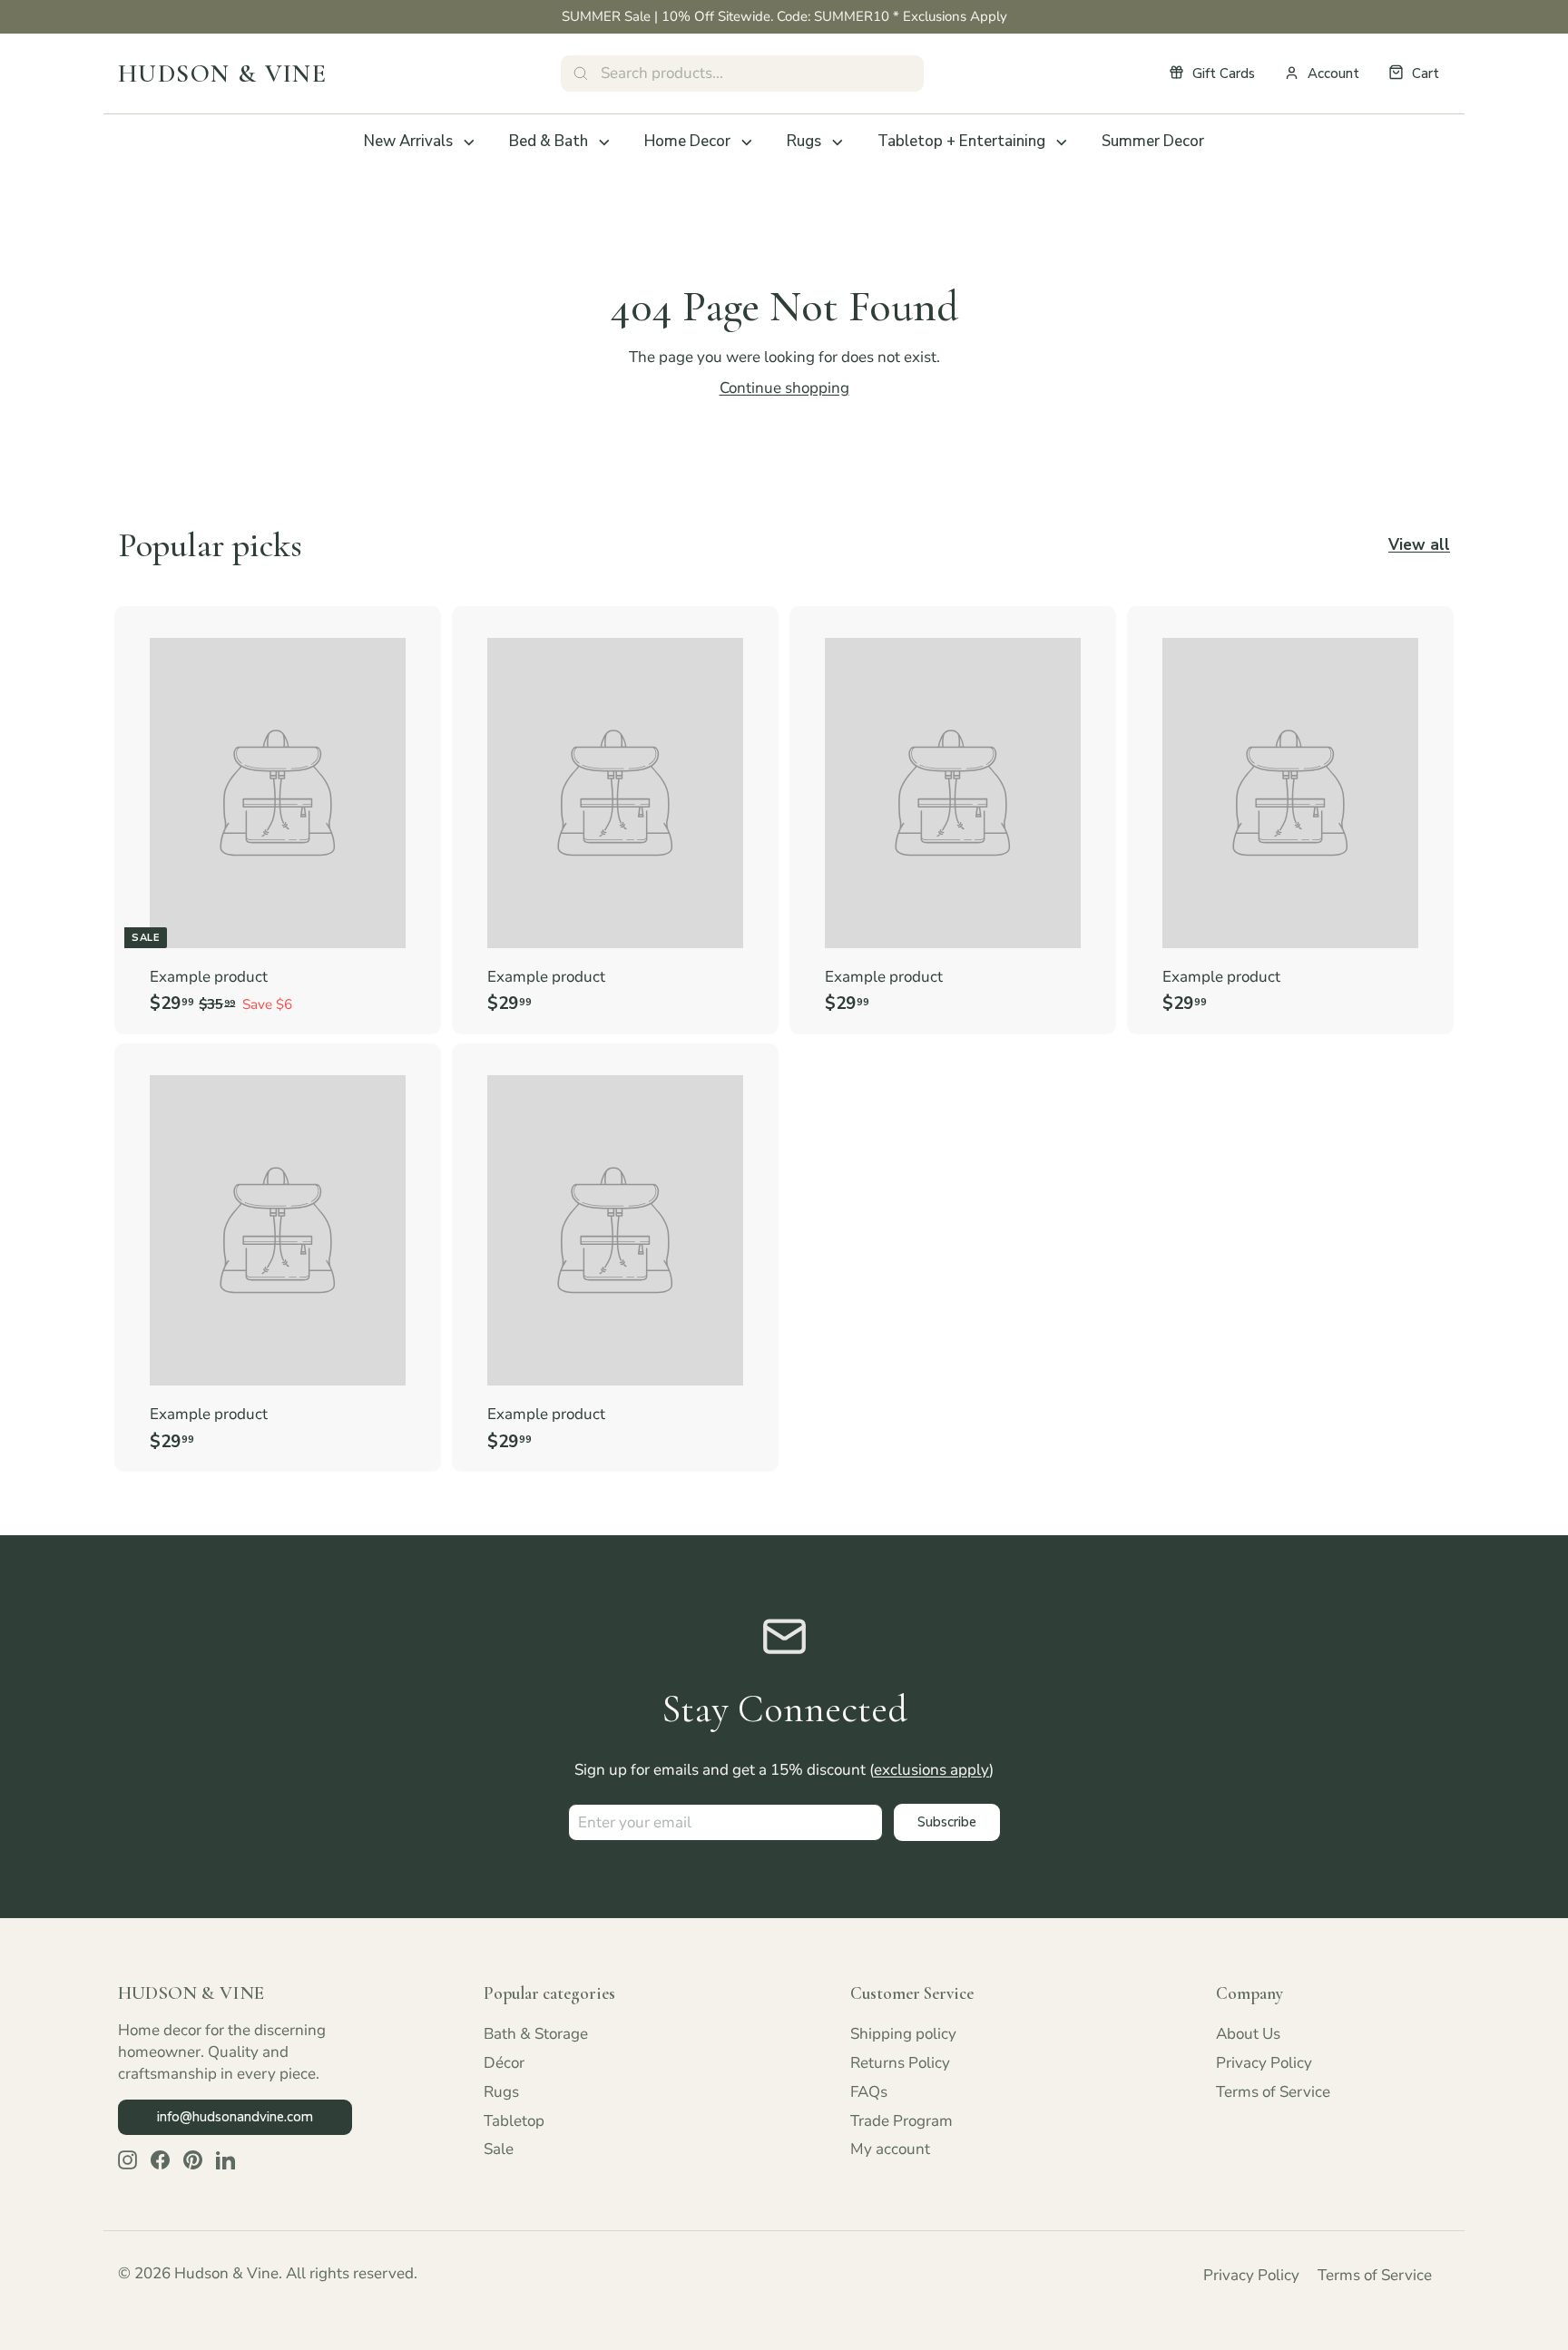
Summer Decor (1153, 141)
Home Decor (687, 141)
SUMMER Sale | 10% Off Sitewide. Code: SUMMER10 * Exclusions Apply (784, 16)
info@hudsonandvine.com (235, 2117)
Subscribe (947, 1822)
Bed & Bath (549, 141)
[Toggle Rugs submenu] (838, 142)
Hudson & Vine (222, 73)
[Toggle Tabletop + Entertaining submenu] (1062, 142)
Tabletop (514, 2121)
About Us (1248, 2034)
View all (1419, 545)
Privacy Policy (1264, 2063)
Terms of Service (1273, 2092)
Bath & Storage (536, 2034)
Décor (504, 2063)
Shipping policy (903, 2034)
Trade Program (902, 2121)
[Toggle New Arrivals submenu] (469, 142)
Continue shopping (784, 388)
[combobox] (742, 73)
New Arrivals (408, 141)
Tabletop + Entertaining (961, 141)
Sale (499, 2149)
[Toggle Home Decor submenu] (747, 142)
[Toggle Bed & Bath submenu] (604, 142)
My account (890, 2149)
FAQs (869, 2092)
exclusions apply (931, 1770)
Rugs (804, 141)
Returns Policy (900, 2063)
